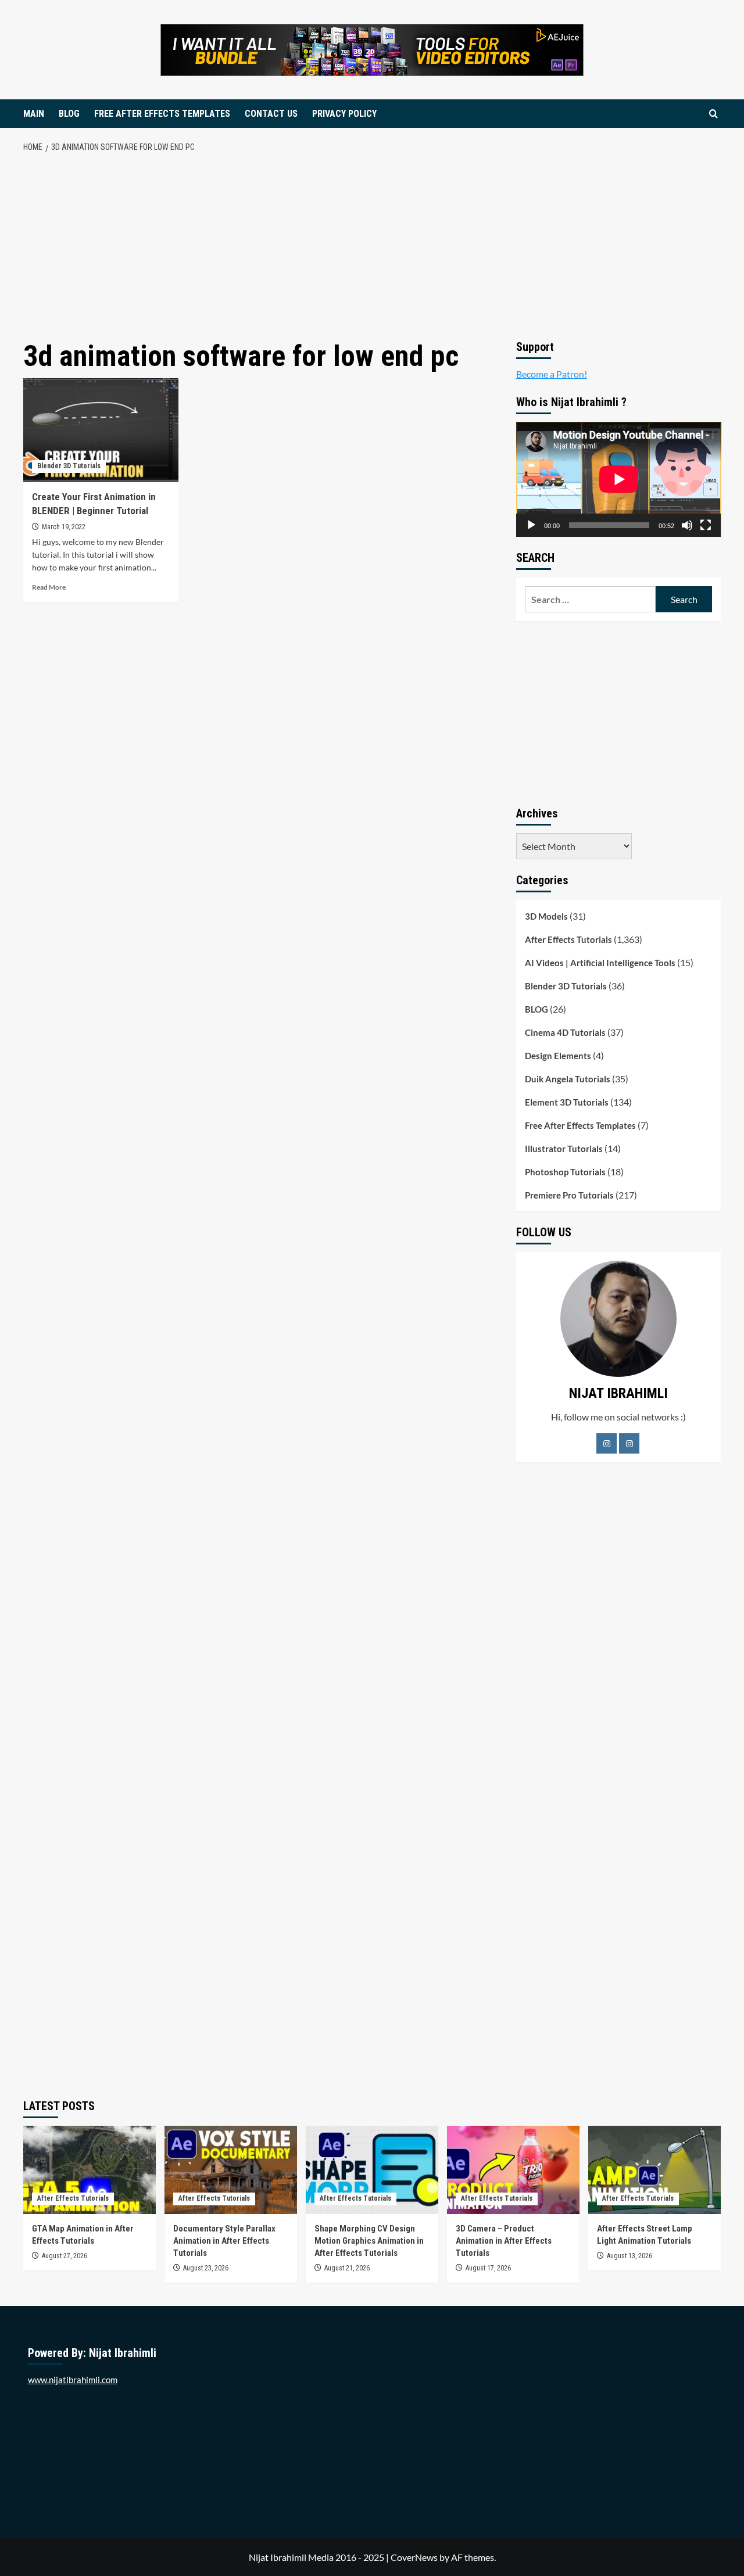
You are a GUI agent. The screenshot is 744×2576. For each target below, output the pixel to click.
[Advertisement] (372, 247)
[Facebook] (607, 1443)
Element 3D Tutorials (567, 1102)
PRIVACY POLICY (344, 114)
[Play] (531, 525)
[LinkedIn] (629, 1443)
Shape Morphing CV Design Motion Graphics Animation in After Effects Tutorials (369, 2241)
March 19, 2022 (64, 527)
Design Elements (558, 1056)
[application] (619, 479)
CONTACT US (271, 114)
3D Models (546, 916)
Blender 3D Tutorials (69, 466)
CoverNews (414, 2557)
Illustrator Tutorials (564, 1149)
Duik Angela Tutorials (568, 1079)
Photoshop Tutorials (565, 1172)
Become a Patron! (552, 374)
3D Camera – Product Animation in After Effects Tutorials (504, 2241)
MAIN (34, 114)
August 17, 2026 (488, 2268)
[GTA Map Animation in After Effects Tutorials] (90, 2170)
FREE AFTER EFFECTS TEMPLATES (162, 114)
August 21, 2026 (347, 2268)
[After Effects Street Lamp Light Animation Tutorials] (654, 2170)
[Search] (713, 114)
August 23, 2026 (206, 2268)
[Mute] (687, 525)
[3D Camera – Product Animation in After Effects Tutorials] (513, 2170)
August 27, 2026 (65, 2256)
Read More (49, 587)
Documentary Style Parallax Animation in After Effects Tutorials (224, 2241)
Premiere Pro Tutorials (569, 1195)
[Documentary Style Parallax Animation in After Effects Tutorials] (231, 2170)
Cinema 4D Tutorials (565, 1032)
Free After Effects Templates (580, 1125)
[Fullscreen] (706, 525)
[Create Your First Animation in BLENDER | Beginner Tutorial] (101, 430)
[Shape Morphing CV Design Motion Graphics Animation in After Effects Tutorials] (372, 2170)
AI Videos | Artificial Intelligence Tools (600, 963)
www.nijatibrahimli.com (73, 2380)
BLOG (69, 114)
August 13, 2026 (629, 2256)
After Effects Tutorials (568, 939)
